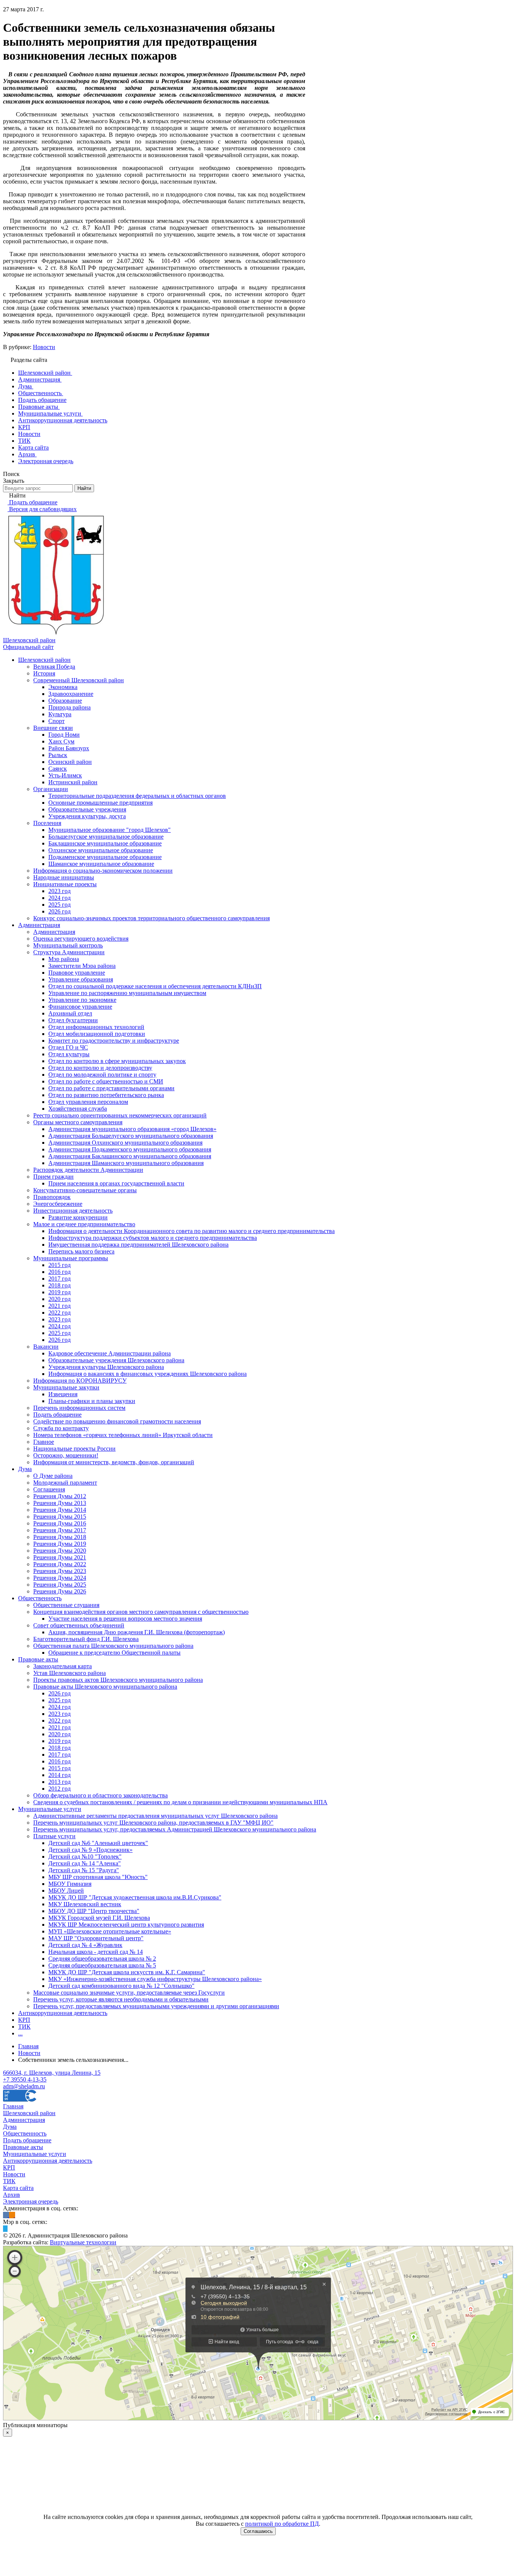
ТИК (24, 2027)
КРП (24, 2020)
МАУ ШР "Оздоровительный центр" (96, 1938)
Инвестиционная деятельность (73, 1211)
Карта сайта (18, 2188)
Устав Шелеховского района (70, 1673)
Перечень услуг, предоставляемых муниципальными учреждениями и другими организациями (156, 2006)
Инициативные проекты (65, 884)
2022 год (59, 1313)
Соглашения (49, 1489)
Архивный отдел (70, 1013)
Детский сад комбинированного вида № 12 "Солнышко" (121, 1986)
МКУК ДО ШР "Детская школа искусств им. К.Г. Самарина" (127, 1972)
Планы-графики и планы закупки (92, 1401)
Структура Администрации (69, 952)
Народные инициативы (64, 877)
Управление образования (81, 979)
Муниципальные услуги (50, 1809)
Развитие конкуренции (78, 1217)
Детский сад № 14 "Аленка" (85, 1863)
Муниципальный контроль (68, 945)
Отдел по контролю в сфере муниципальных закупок (117, 1061)
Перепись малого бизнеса (81, 1251)
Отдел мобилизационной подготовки (97, 1034)
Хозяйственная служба (78, 1109)
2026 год (59, 911)
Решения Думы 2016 (60, 1523)
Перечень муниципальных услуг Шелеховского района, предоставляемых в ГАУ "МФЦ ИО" (153, 1823)
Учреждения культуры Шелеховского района (106, 1367)
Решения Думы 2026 (60, 1591)
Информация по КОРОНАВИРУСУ (80, 1381)
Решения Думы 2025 (60, 1585)
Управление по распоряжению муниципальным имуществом (127, 993)
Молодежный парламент (65, 1483)
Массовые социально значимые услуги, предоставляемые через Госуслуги (129, 1993)
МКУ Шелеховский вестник (85, 1904)
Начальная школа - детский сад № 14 (96, 1952)
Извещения (63, 1394)
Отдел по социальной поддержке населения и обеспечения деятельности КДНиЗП (155, 986)
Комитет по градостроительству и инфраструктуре (114, 1041)
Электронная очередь (31, 2201)
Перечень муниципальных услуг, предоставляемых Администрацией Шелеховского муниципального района (175, 1829)
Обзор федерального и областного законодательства (100, 1795)
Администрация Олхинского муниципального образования (125, 1143)
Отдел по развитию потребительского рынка (106, 1095)
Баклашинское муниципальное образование (105, 843)
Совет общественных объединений (79, 1625)
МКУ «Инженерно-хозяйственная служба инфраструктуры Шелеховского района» (155, 1979)
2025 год (59, 905)
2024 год (59, 898)
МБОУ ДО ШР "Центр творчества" (94, 1911)
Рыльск (58, 755)
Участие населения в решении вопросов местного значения (125, 1619)
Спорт (56, 721)
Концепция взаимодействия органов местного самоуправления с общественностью (141, 1612)
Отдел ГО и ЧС (68, 1047)
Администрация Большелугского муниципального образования (131, 1136)
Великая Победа (54, 667)
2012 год (59, 1789)
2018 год (59, 1285)
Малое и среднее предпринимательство (84, 1224)
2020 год (59, 1299)
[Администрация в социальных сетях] (6, 2215)
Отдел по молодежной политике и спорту (102, 1075)
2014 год (59, 1775)
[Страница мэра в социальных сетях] (5, 2229)
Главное (44, 1442)
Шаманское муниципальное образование (101, 864)
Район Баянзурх (69, 748)
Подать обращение (57, 1415)
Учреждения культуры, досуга (87, 816)
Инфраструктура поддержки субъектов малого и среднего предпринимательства (153, 1238)
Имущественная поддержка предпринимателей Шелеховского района (138, 1245)
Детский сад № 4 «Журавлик (85, 1945)
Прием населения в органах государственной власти (116, 1183)
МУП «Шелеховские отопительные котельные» (110, 1931)
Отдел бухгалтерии (73, 1020)
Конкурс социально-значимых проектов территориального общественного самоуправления (151, 918)
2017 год (59, 1279)
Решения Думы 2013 (60, 1503)
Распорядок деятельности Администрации (88, 1170)
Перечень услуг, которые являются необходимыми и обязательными (121, 1999)
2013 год (59, 1782)
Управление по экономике (82, 1000)
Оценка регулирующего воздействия (81, 939)
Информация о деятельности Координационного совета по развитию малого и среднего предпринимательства (192, 1231)
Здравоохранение (71, 694)
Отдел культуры (69, 1054)
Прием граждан (53, 1177)
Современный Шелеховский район (79, 680)
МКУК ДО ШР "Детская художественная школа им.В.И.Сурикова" (135, 1897)
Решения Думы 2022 (60, 1564)
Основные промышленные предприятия (100, 803)
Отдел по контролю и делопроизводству (100, 1068)
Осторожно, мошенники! (66, 1455)
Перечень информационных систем (79, 1408)
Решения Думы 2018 (60, 1537)
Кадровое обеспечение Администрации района (110, 1353)
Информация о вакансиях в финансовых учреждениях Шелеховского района (148, 1374)
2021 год (59, 1306)
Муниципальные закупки (66, 1387)
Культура (60, 714)
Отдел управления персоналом (88, 1102)
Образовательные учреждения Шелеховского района (116, 1360)
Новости (44, 347)
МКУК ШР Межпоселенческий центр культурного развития (126, 1925)
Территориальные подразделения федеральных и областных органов (137, 796)
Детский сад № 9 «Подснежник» (90, 1850)
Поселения (47, 823)
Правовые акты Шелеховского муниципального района (105, 1687)
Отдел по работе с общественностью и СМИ (106, 1081)
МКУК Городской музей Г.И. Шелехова (99, 1918)
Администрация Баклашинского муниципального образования (130, 1156)
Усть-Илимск (65, 775)
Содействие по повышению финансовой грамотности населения (117, 1421)
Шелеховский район (44, 660)
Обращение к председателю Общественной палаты (114, 1653)
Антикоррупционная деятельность (63, 2013)
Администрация (39, 925)
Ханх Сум (61, 741)
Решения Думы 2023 (60, 1571)
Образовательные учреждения (87, 809)
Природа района (70, 707)
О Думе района (53, 1476)
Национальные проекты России (74, 1449)
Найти (84, 488)
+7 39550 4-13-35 (25, 2079)
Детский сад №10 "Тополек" (85, 1857)
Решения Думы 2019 (60, 1544)
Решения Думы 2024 (60, 1578)
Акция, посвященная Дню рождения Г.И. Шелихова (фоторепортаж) (137, 1632)
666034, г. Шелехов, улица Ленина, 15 (52, 2073)
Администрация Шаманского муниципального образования (126, 1163)
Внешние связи (53, 728)
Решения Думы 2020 (60, 1551)
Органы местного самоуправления (78, 1122)
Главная (13, 2106)
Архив (12, 2195)
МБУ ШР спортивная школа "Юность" (98, 1877)
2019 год (59, 1292)
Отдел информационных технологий (96, 1027)
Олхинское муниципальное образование (101, 850)
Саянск (58, 769)
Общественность (40, 1598)
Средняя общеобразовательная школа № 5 (102, 1965)
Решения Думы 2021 (60, 1557)
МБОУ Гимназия (70, 1884)
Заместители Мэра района (82, 966)
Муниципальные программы (71, 1258)
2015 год (59, 1265)
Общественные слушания (66, 1605)
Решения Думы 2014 (60, 1510)
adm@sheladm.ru (24, 2086)
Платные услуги (54, 1836)
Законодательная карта (63, 1666)
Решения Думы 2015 (60, 1517)
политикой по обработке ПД (282, 2524)
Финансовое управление (80, 1007)
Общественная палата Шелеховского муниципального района (113, 1646)
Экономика (63, 687)
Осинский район (70, 762)
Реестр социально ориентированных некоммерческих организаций (120, 1115)
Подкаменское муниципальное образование (105, 857)
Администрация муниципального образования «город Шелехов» (132, 1129)
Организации (51, 789)
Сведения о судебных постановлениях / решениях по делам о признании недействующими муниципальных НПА (180, 1802)
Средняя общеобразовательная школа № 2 (102, 1959)
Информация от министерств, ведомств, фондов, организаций (114, 1462)
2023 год (59, 891)
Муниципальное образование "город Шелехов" (110, 830)
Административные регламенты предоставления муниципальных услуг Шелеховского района (155, 1816)
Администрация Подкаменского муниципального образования (130, 1149)
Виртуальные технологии (83, 2242)
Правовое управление (77, 973)
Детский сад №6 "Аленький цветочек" (98, 1843)
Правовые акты (38, 1659)
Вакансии (46, 1347)
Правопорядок (52, 1197)
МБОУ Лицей (66, 1891)
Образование (65, 701)
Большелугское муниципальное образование (106, 837)
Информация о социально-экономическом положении (103, 871)
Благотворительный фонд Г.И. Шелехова (86, 1639)
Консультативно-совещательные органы (85, 1190)
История (44, 673)
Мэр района (64, 959)
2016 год (59, 1272)
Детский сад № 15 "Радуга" (84, 1870)
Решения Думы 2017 (60, 1530)
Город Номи (64, 735)
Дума (25, 1469)
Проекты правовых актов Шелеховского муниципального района (118, 1680)
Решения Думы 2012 (60, 1496)
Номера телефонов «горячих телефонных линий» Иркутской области (123, 1435)
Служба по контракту (61, 1428)
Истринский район (73, 782)
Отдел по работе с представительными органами (111, 1088)
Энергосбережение (58, 1204)
